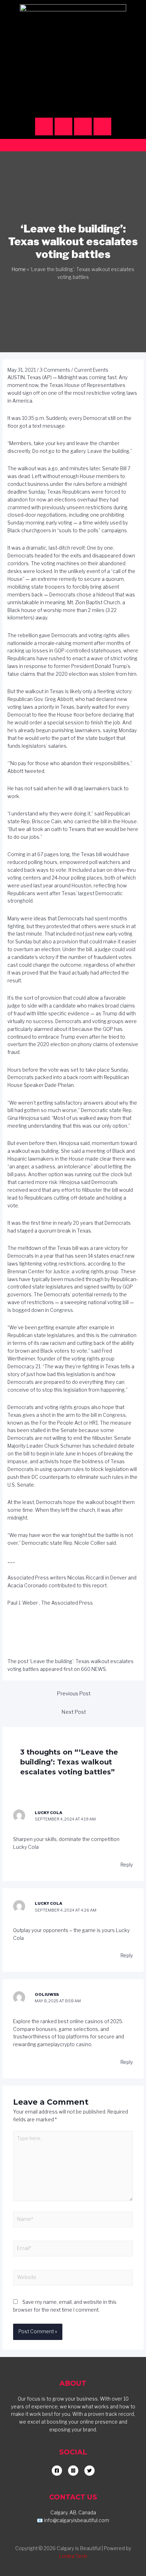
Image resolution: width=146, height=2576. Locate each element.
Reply (127, 1865)
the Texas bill (87, 854)
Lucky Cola (26, 1847)
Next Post (74, 1712)
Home (19, 269)
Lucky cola (49, 1813)
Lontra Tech (73, 2556)
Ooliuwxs (47, 1994)
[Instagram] (44, 127)
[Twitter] (102, 127)
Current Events (91, 370)
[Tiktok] (83, 127)
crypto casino (76, 2044)
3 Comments (55, 370)
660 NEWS (93, 1669)
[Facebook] (63, 127)
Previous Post (74, 1694)
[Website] (73, 2279)
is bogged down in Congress (40, 1310)
